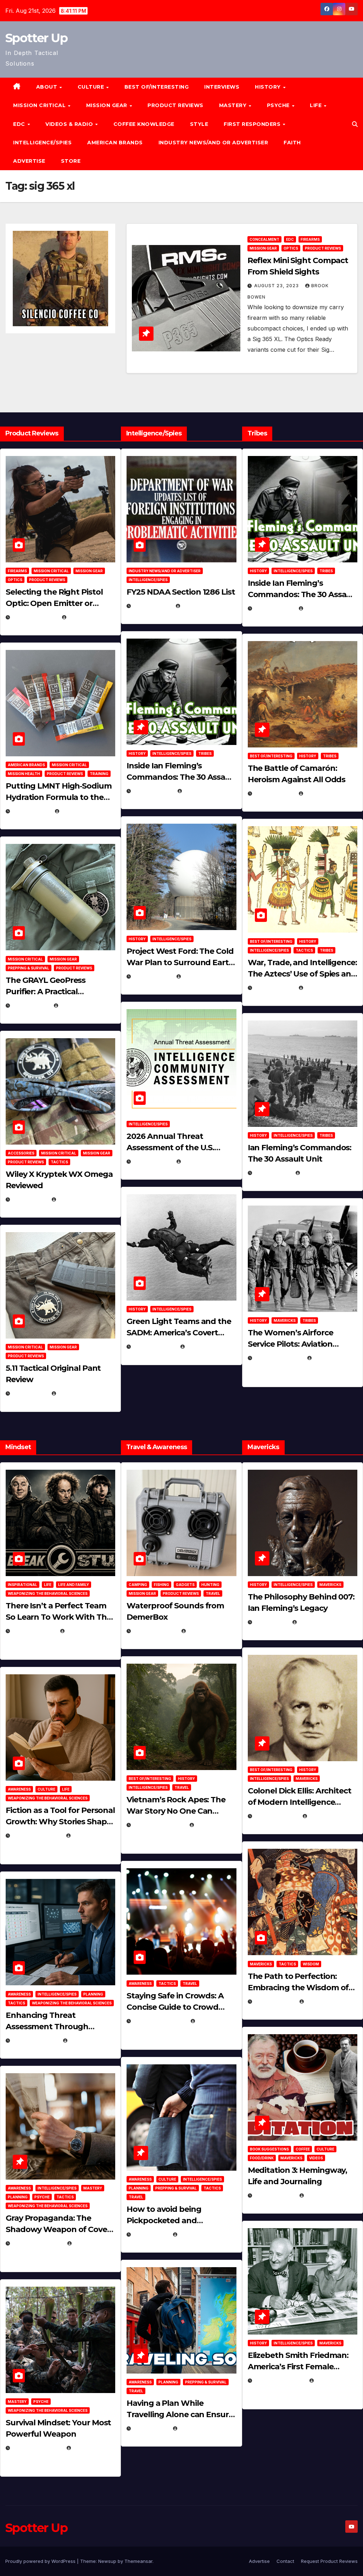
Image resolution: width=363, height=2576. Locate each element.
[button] (355, 124)
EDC (20, 124)
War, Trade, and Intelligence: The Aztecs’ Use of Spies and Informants (302, 974)
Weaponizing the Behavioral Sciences (48, 1593)
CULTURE (92, 87)
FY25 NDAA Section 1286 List (181, 592)
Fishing (161, 1585)
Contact (285, 2561)
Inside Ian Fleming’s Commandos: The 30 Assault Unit (181, 777)
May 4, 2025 (271, 1622)
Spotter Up (36, 38)
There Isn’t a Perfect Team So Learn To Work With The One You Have (58, 1617)
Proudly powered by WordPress (41, 2561)
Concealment (264, 239)
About (48, 87)
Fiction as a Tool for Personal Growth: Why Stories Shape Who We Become (60, 1822)
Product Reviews (175, 105)
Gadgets (185, 1585)
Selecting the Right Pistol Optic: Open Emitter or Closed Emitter (54, 603)
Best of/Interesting (157, 87)
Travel (213, 1593)
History (269, 87)
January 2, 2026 (35, 2040)
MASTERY (234, 105)
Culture (46, 1789)
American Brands (115, 143)
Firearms (310, 239)
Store (71, 161)
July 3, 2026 (30, 1393)
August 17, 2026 (35, 617)
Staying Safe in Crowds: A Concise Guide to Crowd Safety (175, 2007)
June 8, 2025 (151, 2234)
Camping (138, 1585)
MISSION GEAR (108, 105)
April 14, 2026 (152, 1161)
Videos (316, 2158)
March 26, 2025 (276, 1816)
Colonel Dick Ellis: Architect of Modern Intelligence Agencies (300, 1802)
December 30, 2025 (159, 1825)
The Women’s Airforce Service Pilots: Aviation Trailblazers (291, 1344)
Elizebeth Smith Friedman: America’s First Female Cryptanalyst (298, 2367)
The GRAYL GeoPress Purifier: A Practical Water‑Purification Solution (58, 992)
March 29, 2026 (155, 1631)
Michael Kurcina (80, 1199)
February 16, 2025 (280, 2380)
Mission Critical (51, 571)
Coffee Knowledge (144, 124)
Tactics (59, 1162)
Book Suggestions (269, 2149)
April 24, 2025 (274, 793)
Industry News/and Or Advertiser (213, 143)
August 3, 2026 (34, 1631)
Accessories (21, 1153)
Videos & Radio (70, 124)
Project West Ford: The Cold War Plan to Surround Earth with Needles (180, 962)
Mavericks (285, 1320)
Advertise (29, 161)
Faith (292, 143)
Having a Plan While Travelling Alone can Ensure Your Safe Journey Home (180, 2414)
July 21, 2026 (31, 1005)
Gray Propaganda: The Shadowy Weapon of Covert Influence (60, 2229)
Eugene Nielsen (88, 617)
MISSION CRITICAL (40, 105)
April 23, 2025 (274, 988)
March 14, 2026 (154, 1347)
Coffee (303, 2149)
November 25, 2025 (160, 2021)
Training (99, 774)
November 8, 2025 (37, 2448)
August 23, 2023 (277, 286)
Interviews (222, 87)
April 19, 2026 (152, 976)
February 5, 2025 (278, 1358)
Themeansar (138, 2561)
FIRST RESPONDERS (253, 124)
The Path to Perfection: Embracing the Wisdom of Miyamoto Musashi (298, 1988)
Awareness (19, 1789)
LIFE (317, 105)
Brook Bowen (206, 1631)
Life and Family (74, 1585)
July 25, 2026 (152, 606)
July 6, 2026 (30, 1199)
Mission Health (24, 774)
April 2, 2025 (273, 1173)
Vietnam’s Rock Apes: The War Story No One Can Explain (176, 1811)
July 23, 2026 (31, 811)
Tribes (205, 753)
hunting (210, 1585)
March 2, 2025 (275, 2195)
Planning (93, 1994)
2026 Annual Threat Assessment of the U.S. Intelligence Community (173, 1148)
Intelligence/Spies (42, 143)
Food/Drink (262, 2158)
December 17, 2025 (37, 2243)
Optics (291, 248)
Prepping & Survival (29, 968)
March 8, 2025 (275, 2001)
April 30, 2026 (153, 791)
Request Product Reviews (329, 2561)
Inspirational (23, 1585)
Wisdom (311, 1964)
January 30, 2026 (37, 1835)
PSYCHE (279, 105)
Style (199, 124)
